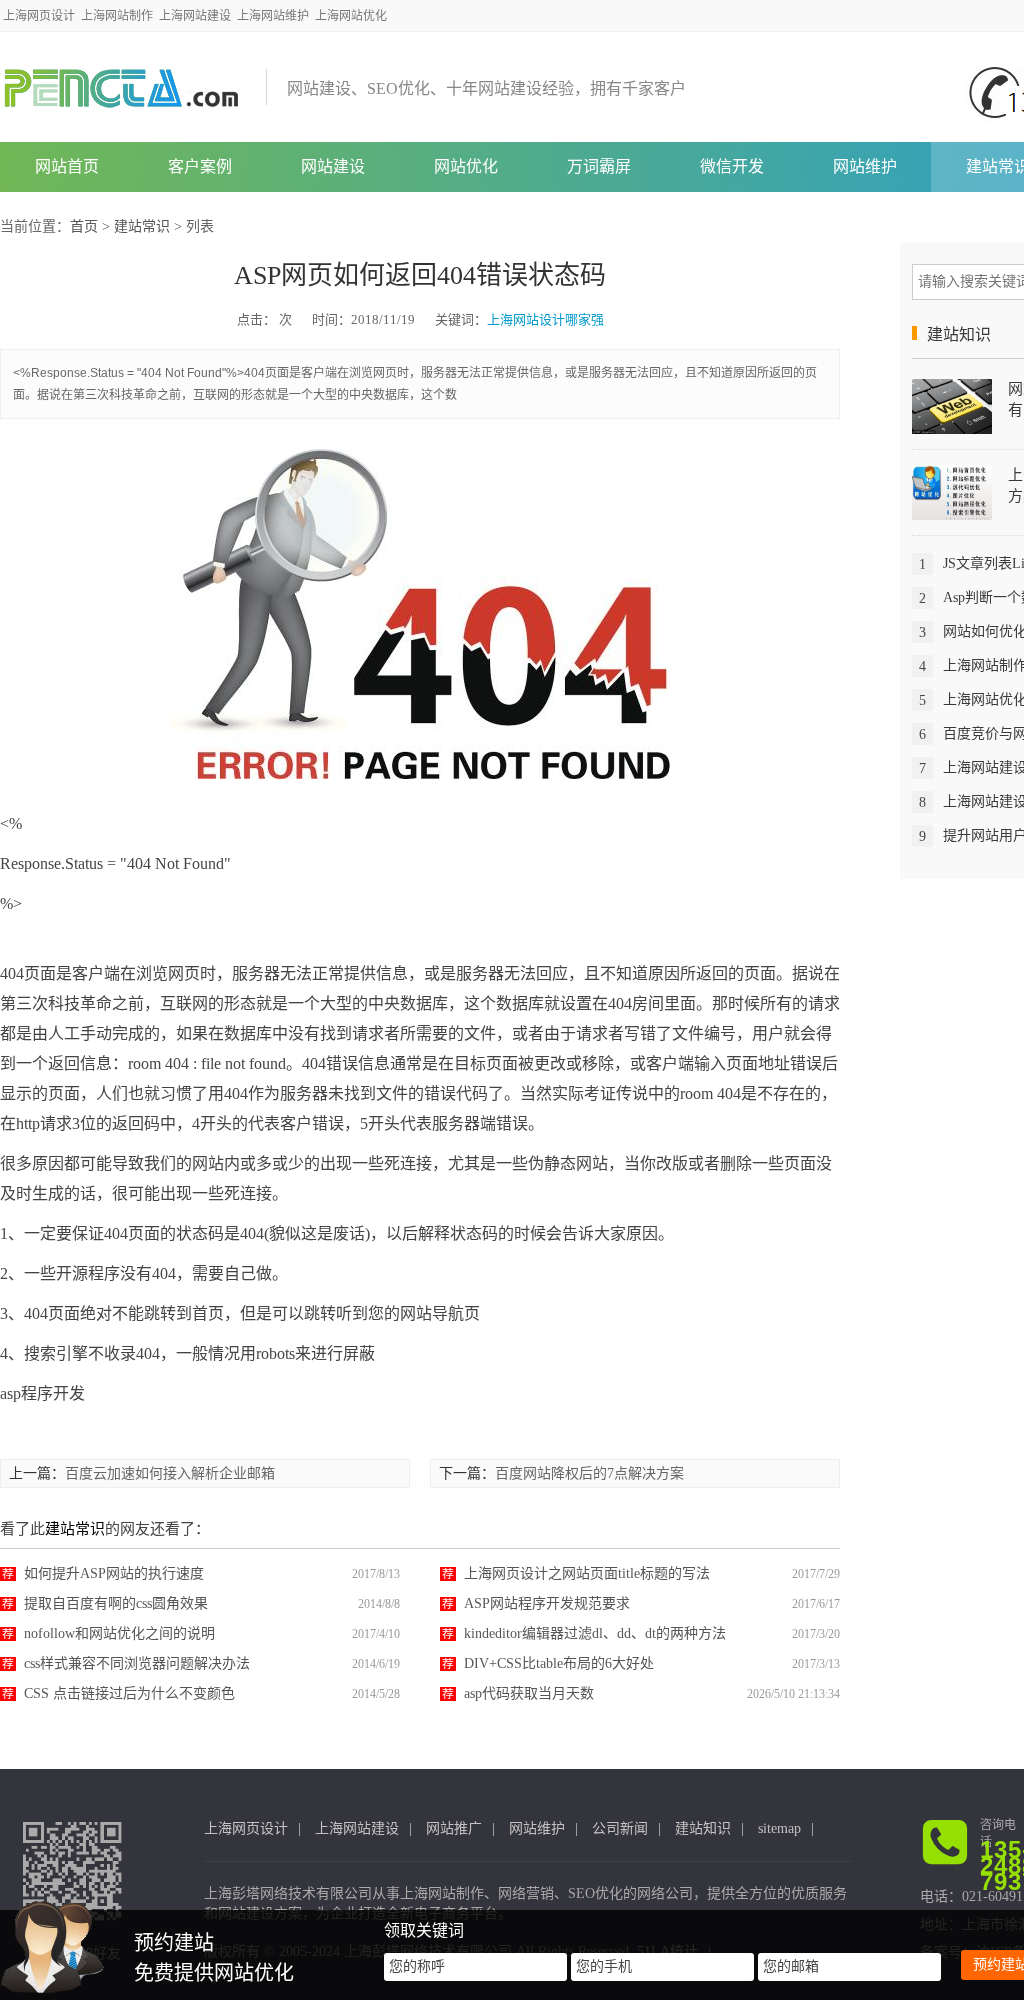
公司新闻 (620, 1828)
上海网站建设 (195, 16)
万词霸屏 (599, 166)
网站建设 (333, 166)
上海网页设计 (39, 16)
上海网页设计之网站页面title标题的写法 (587, 1573)
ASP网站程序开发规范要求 (547, 1603)
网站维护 (865, 166)
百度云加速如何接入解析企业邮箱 (170, 1473)
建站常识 (142, 226)
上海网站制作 (117, 16)
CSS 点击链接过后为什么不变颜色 (129, 1693)
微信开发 (732, 166)
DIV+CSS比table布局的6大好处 (559, 1663)
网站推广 (454, 1828)
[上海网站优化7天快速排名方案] (952, 491)
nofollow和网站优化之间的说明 (119, 1633)
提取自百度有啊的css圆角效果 (116, 1603)
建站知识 (703, 1828)
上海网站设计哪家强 (545, 319)
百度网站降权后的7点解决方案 (589, 1473)
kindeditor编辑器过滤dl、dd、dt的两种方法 (595, 1633)
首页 (84, 226)
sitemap (779, 1828)
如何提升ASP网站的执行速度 (114, 1573)
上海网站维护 (273, 16)
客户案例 (200, 166)
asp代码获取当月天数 (529, 1693)
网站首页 (67, 166)
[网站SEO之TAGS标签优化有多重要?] (952, 405)
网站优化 (466, 166)
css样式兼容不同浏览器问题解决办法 (137, 1663)
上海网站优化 (351, 16)
